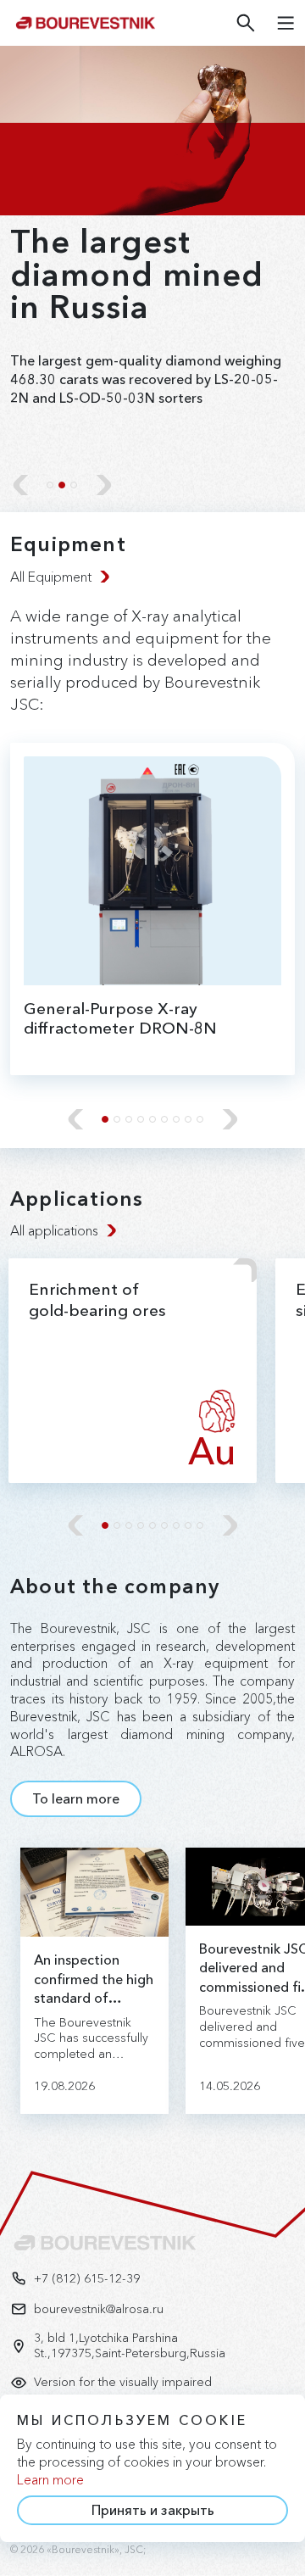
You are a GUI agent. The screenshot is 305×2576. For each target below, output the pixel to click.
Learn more (50, 2479)
